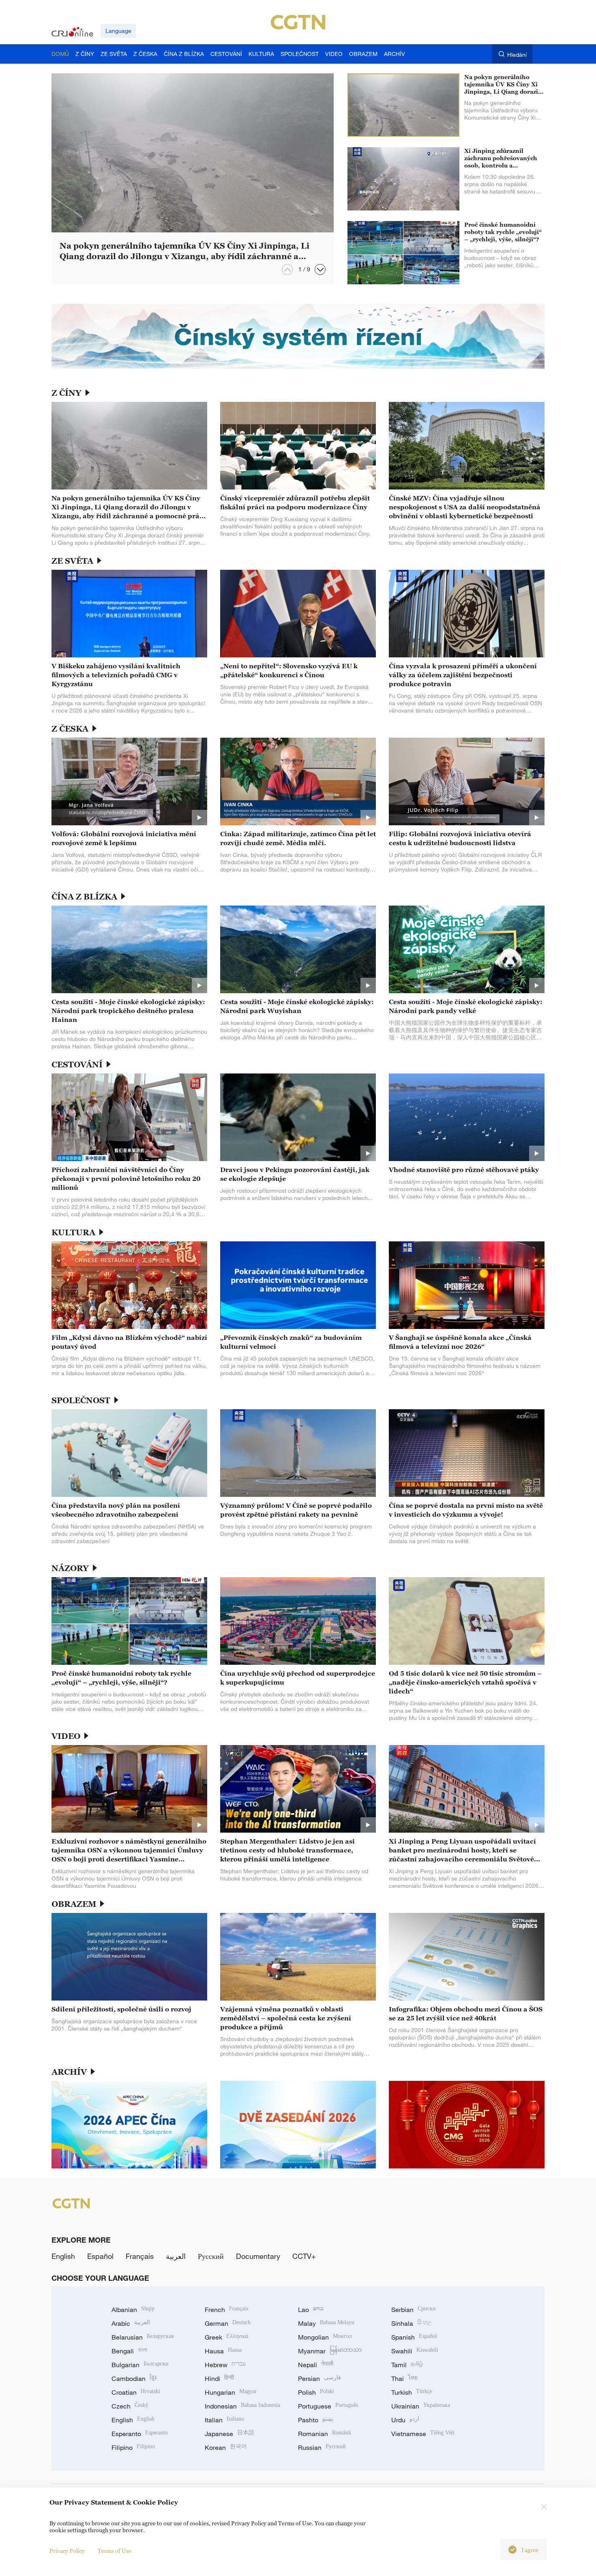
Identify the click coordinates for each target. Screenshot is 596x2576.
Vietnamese (423, 2434)
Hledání (517, 55)
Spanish (414, 2337)
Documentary (258, 2256)
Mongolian (325, 2337)
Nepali (316, 2365)
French (226, 2310)
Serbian (414, 2310)
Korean (226, 2447)
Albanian (133, 2310)
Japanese (229, 2434)
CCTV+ (304, 2256)
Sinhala (412, 2323)
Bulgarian (140, 2365)
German (228, 2323)
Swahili (415, 2351)
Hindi (219, 2379)
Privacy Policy (67, 2551)
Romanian (324, 2434)
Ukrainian (421, 2406)
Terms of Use (115, 2551)
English (63, 2256)
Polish (316, 2392)
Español (100, 2256)
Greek (226, 2337)
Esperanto (140, 2434)
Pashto (316, 2420)
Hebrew (225, 2365)
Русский (211, 2256)
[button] (320, 269)
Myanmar (330, 2351)
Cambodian (134, 2379)
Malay (326, 2323)
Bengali (129, 2351)
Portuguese (328, 2406)
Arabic (131, 2323)
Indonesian (242, 2406)
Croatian (136, 2392)
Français (140, 2256)
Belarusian (143, 2337)
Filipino (133, 2447)
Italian (224, 2420)
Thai (404, 2379)
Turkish (412, 2392)
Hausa (223, 2351)
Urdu (405, 2420)
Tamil (407, 2365)
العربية (176, 2256)
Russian (322, 2447)
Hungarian (231, 2392)
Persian (319, 2379)
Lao (311, 2310)
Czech (130, 2406)
